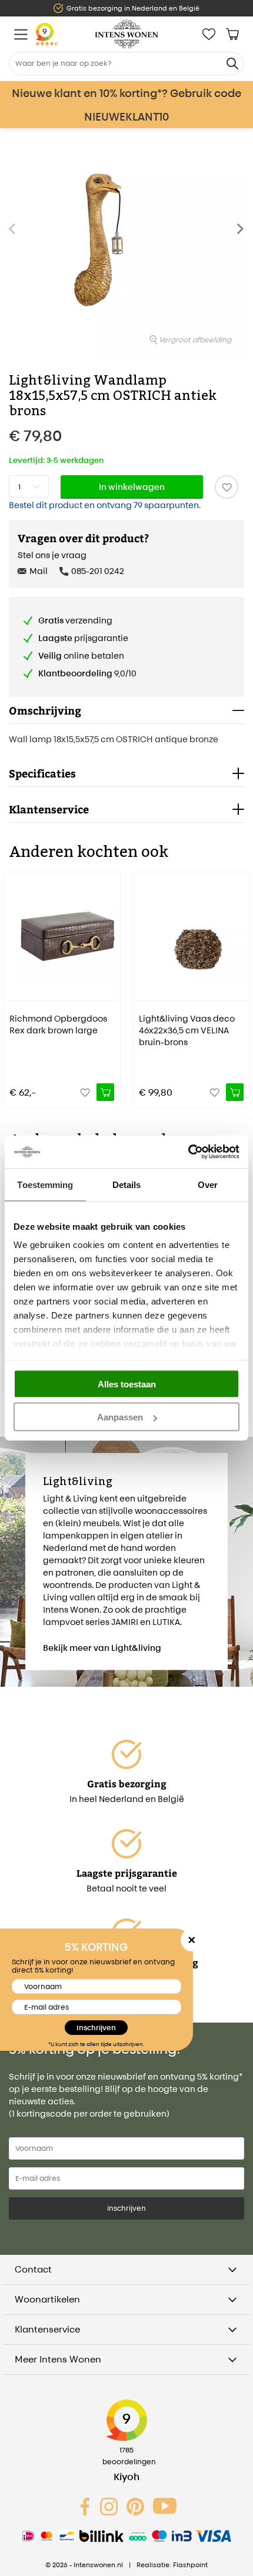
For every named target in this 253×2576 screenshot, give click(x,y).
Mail (39, 571)
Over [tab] (208, 1184)
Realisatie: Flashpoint (172, 2565)
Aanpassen (120, 1417)
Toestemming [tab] (45, 1184)
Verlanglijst (209, 34)
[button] (244, 235)
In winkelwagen (132, 487)
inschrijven (126, 2208)
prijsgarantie (83, 638)
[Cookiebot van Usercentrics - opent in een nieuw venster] (188, 1152)
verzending (75, 620)
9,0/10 (87, 673)
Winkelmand (232, 34)
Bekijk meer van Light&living (102, 1648)
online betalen (81, 655)
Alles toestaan (127, 1384)
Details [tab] (127, 1184)
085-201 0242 (98, 571)
